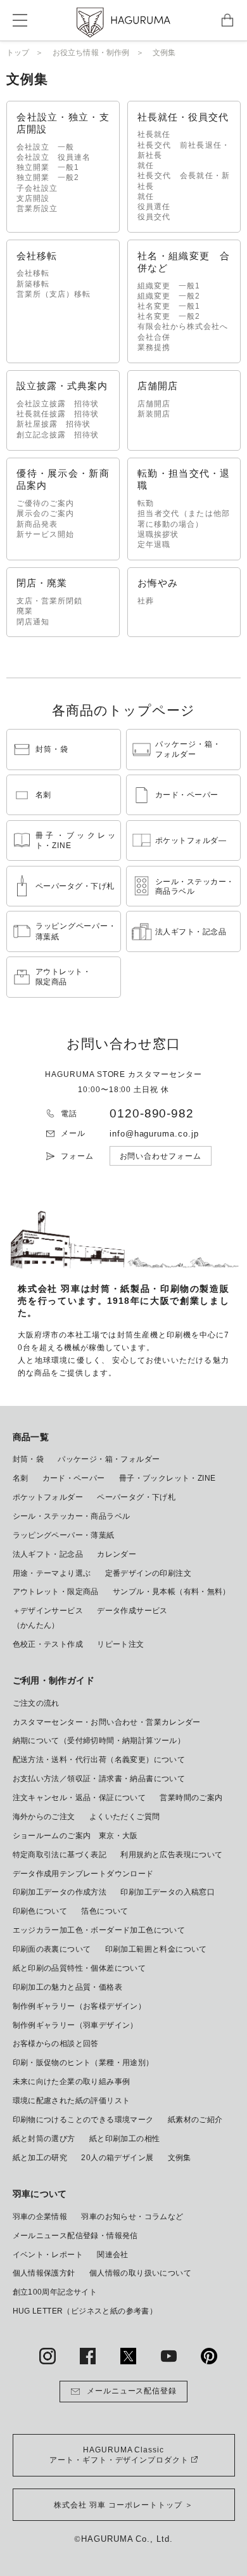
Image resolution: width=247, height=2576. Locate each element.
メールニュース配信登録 (132, 2391)
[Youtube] (169, 2356)
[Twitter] (129, 2356)
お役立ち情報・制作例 (91, 53)
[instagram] (47, 2356)
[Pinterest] (209, 2356)
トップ (18, 53)
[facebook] (88, 2356)
